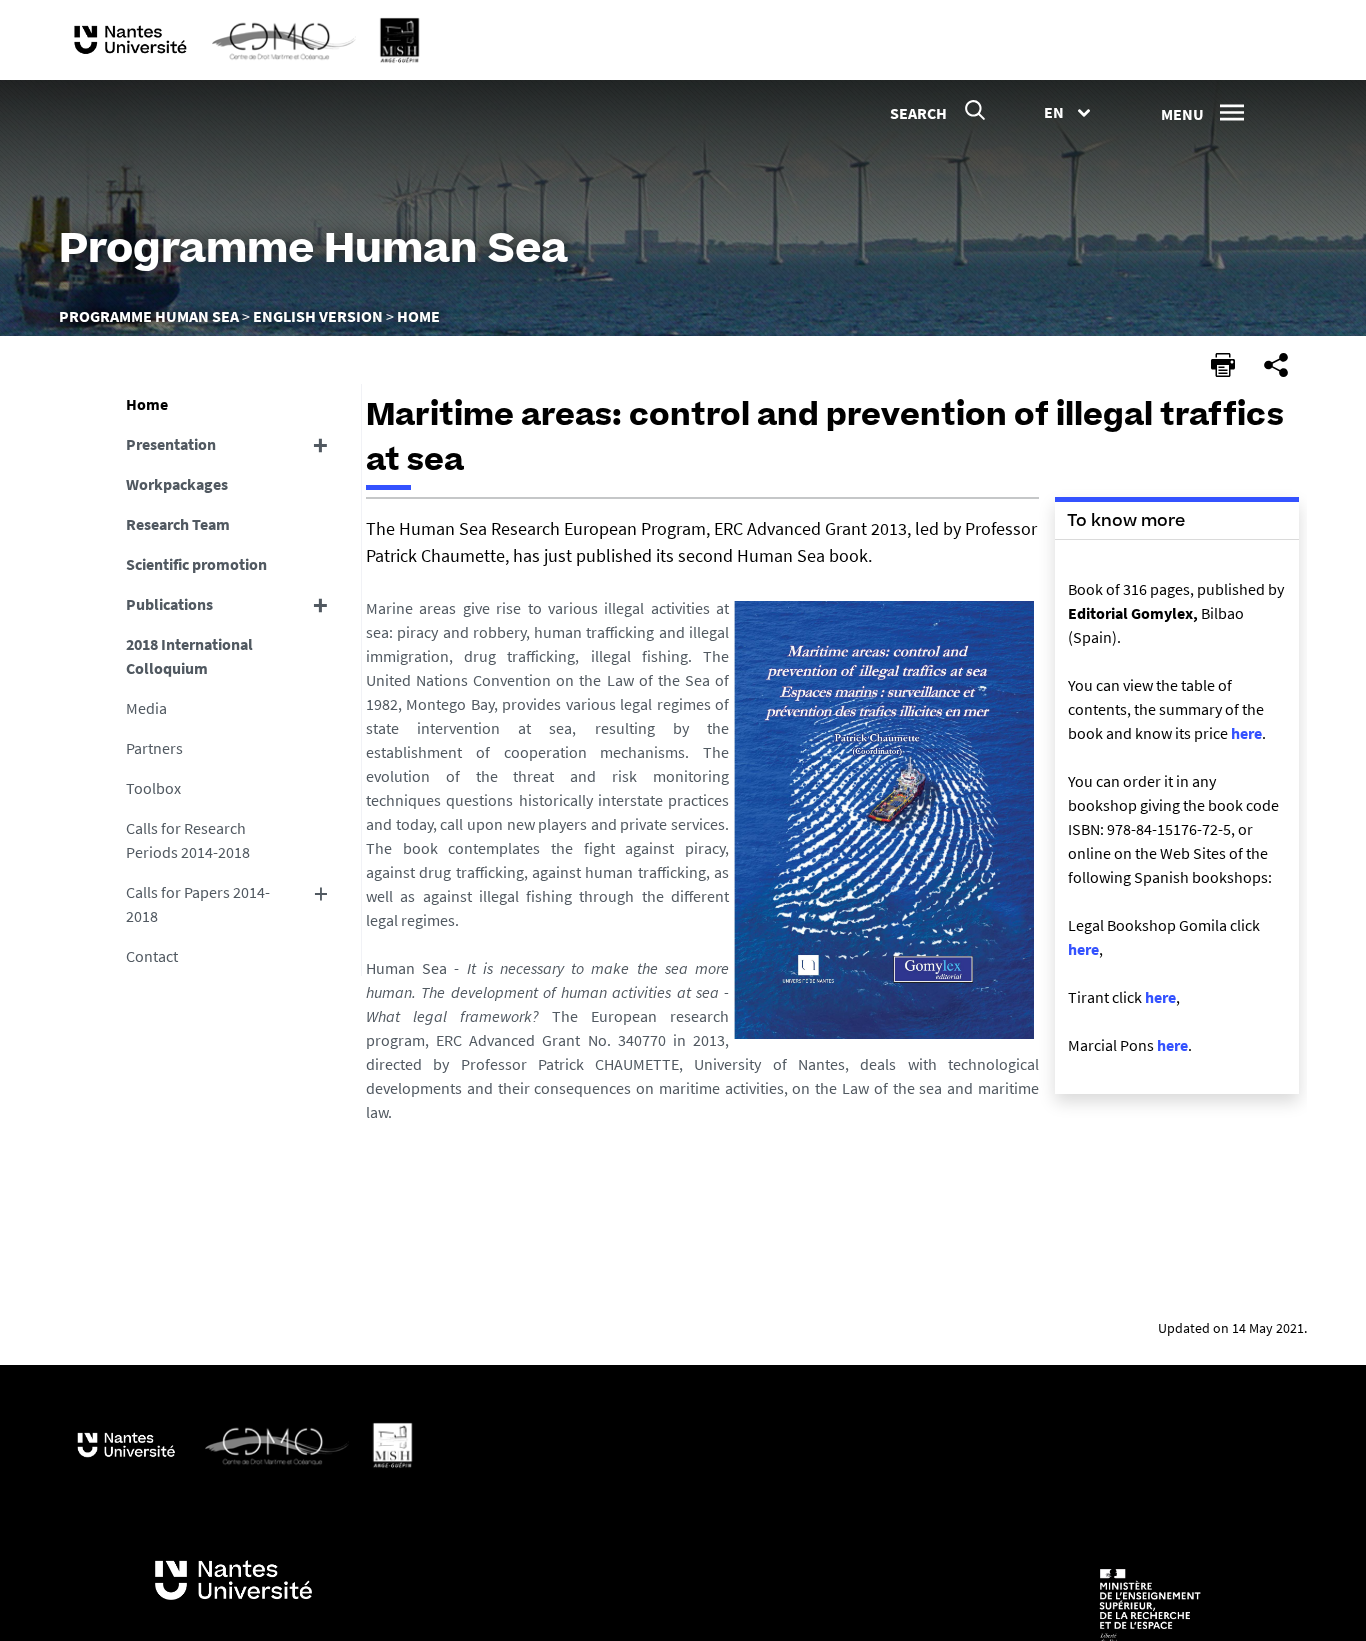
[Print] (1223, 365)
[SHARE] (1276, 365)
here (1246, 733)
